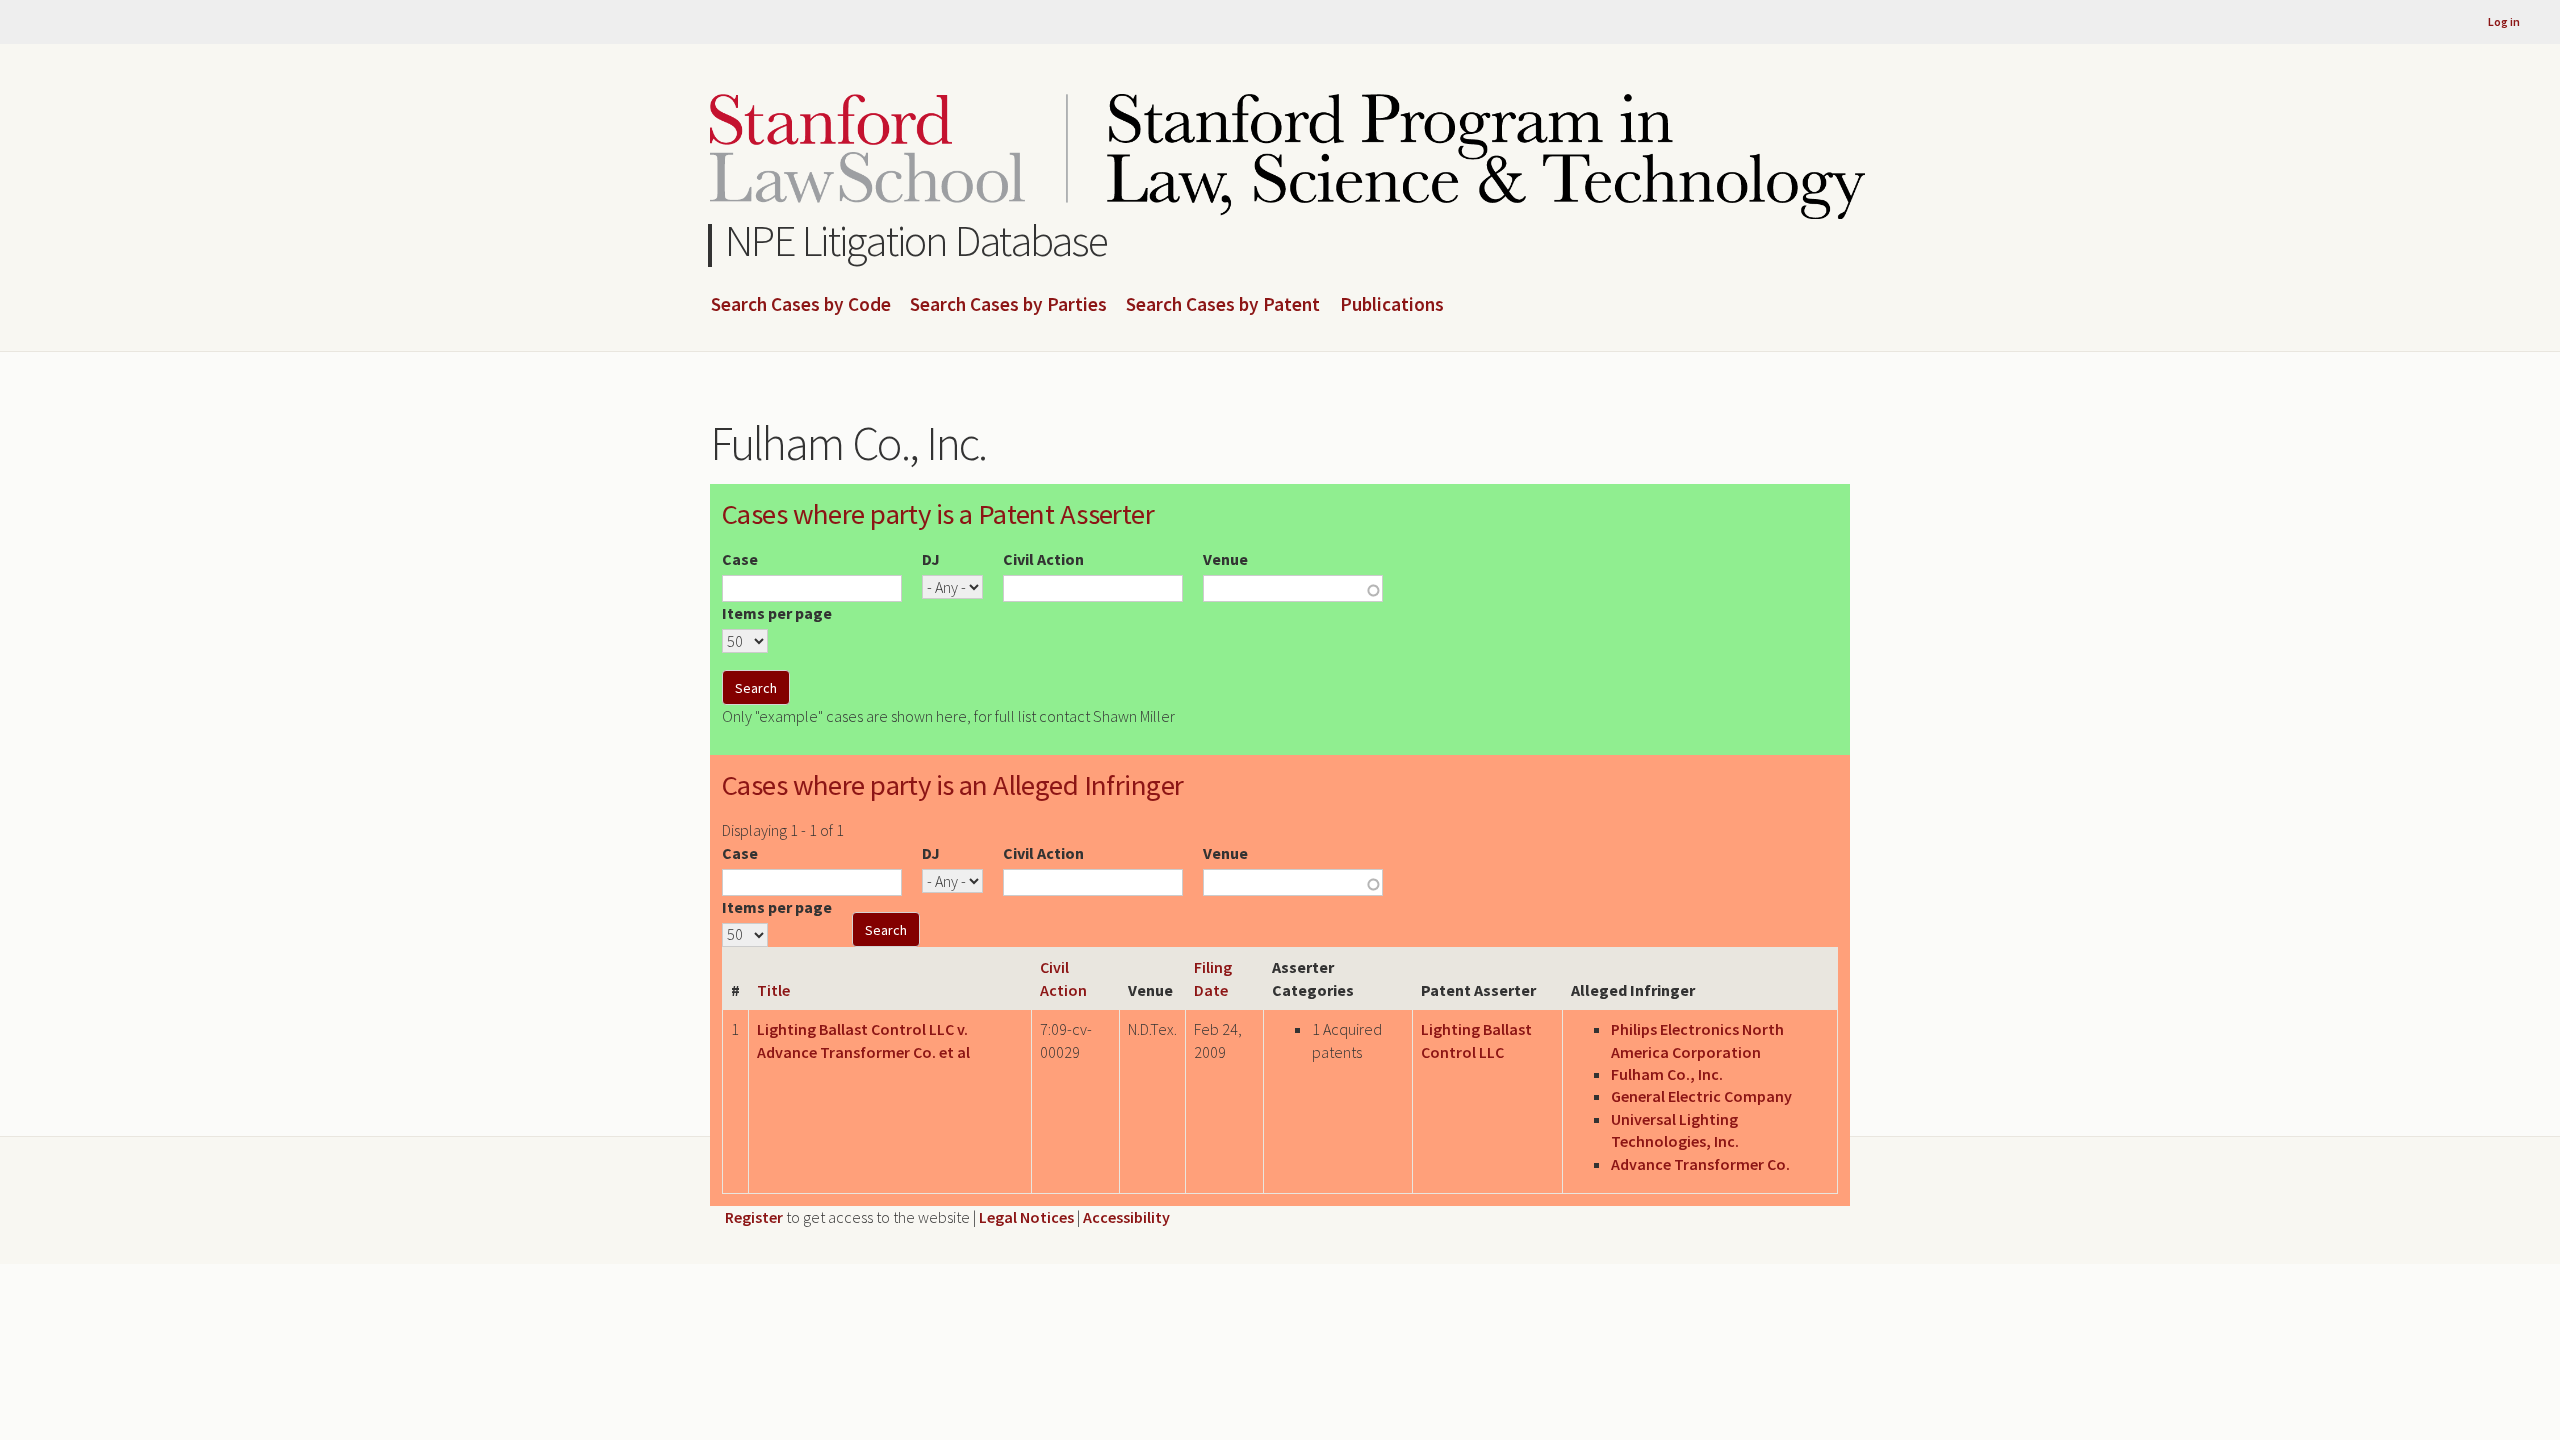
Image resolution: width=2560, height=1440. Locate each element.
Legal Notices (1026, 1217)
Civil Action (1043, 559)
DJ (931, 559)
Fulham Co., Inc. (1667, 1074)
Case (740, 559)
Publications (1392, 305)
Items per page (777, 613)
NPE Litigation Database (916, 240)
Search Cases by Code (801, 305)
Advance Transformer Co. (1700, 1164)
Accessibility (1126, 1217)
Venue (1225, 559)
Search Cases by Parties (1008, 305)
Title (773, 990)
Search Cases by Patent (1223, 305)
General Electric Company (1701, 1096)
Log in (2504, 21)
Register (754, 1217)
